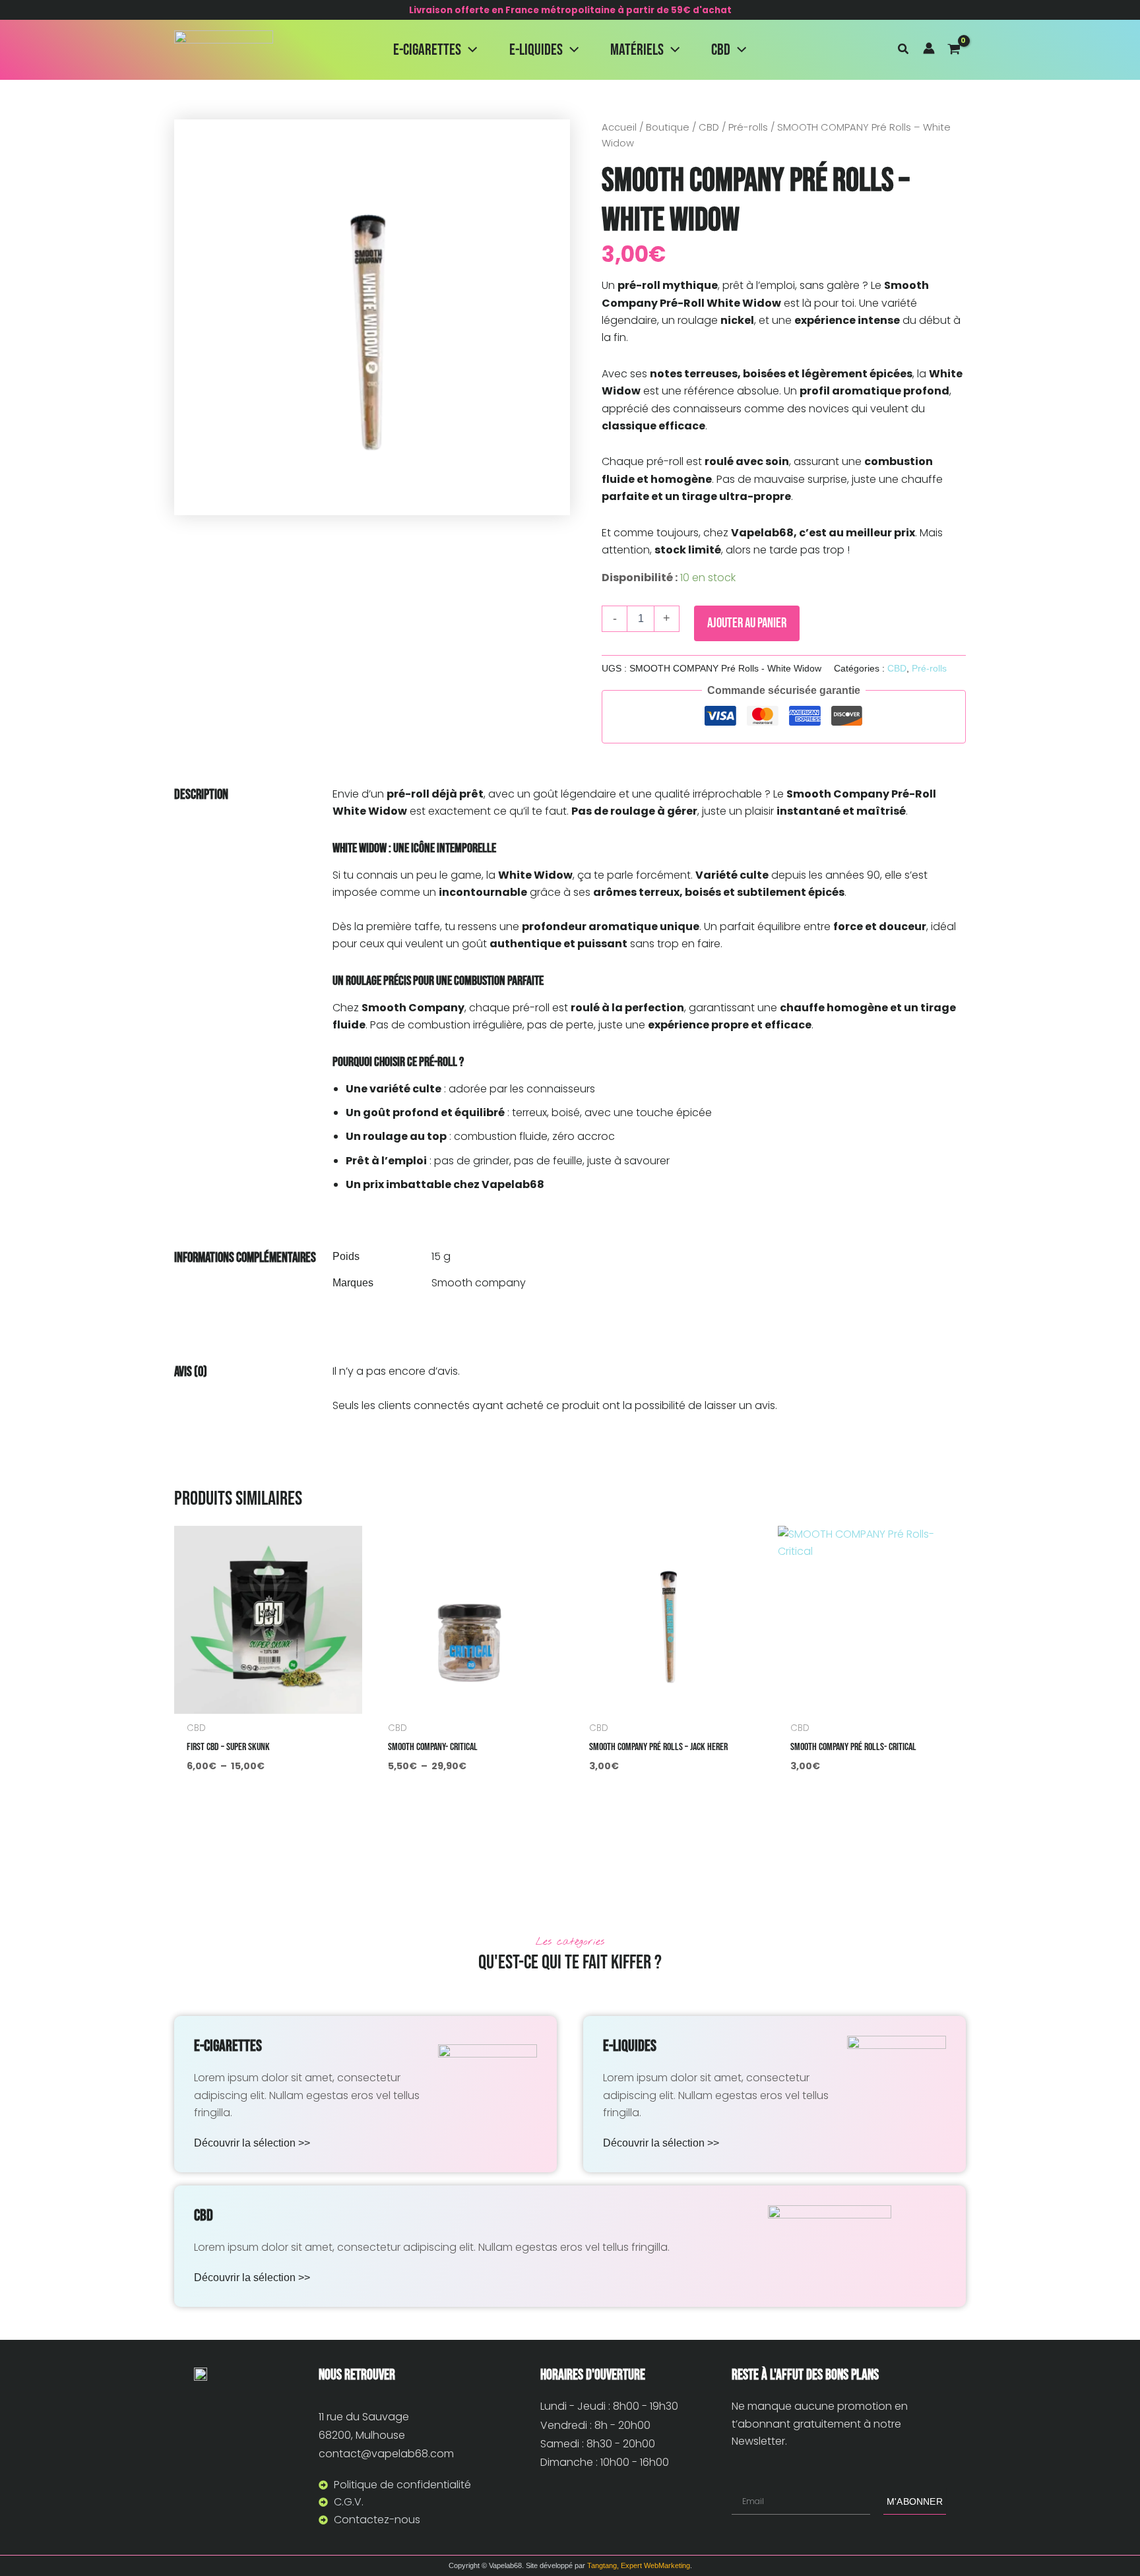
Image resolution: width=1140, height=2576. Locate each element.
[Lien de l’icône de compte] (929, 48)
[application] (469, 50)
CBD (709, 127)
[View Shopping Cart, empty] (957, 50)
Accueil (619, 127)
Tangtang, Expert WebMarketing (639, 2565)
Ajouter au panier (747, 623)
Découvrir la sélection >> (252, 2143)
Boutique (668, 127)
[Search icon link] (904, 50)
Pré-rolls (748, 127)
